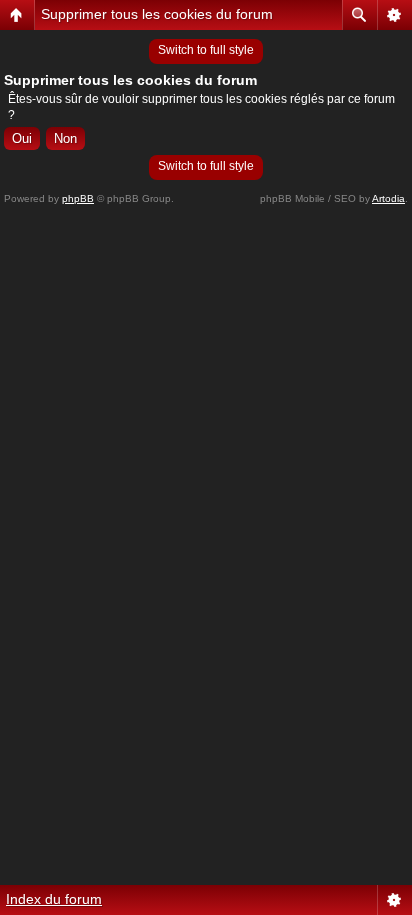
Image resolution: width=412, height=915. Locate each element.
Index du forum (54, 899)
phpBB (78, 198)
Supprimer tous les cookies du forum (157, 14)
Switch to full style (206, 50)
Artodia (388, 198)
